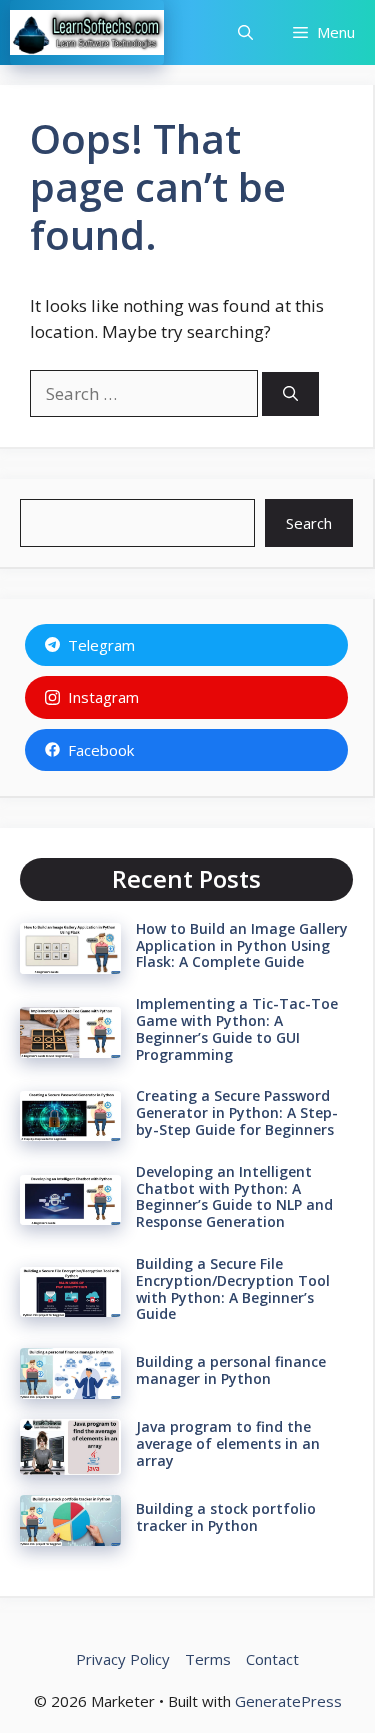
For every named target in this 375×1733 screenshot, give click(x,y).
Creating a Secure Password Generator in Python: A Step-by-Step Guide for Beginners (237, 1112)
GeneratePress (288, 1701)
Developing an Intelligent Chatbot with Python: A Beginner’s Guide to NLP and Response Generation (234, 1196)
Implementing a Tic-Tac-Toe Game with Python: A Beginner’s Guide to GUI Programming (237, 1028)
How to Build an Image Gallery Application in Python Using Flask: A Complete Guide (242, 945)
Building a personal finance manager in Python (231, 1370)
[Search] (290, 394)
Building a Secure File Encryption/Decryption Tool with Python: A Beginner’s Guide (233, 1288)
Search (309, 523)
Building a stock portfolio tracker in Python (226, 1517)
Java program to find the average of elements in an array (228, 1443)
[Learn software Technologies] (87, 32)
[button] (245, 32)
